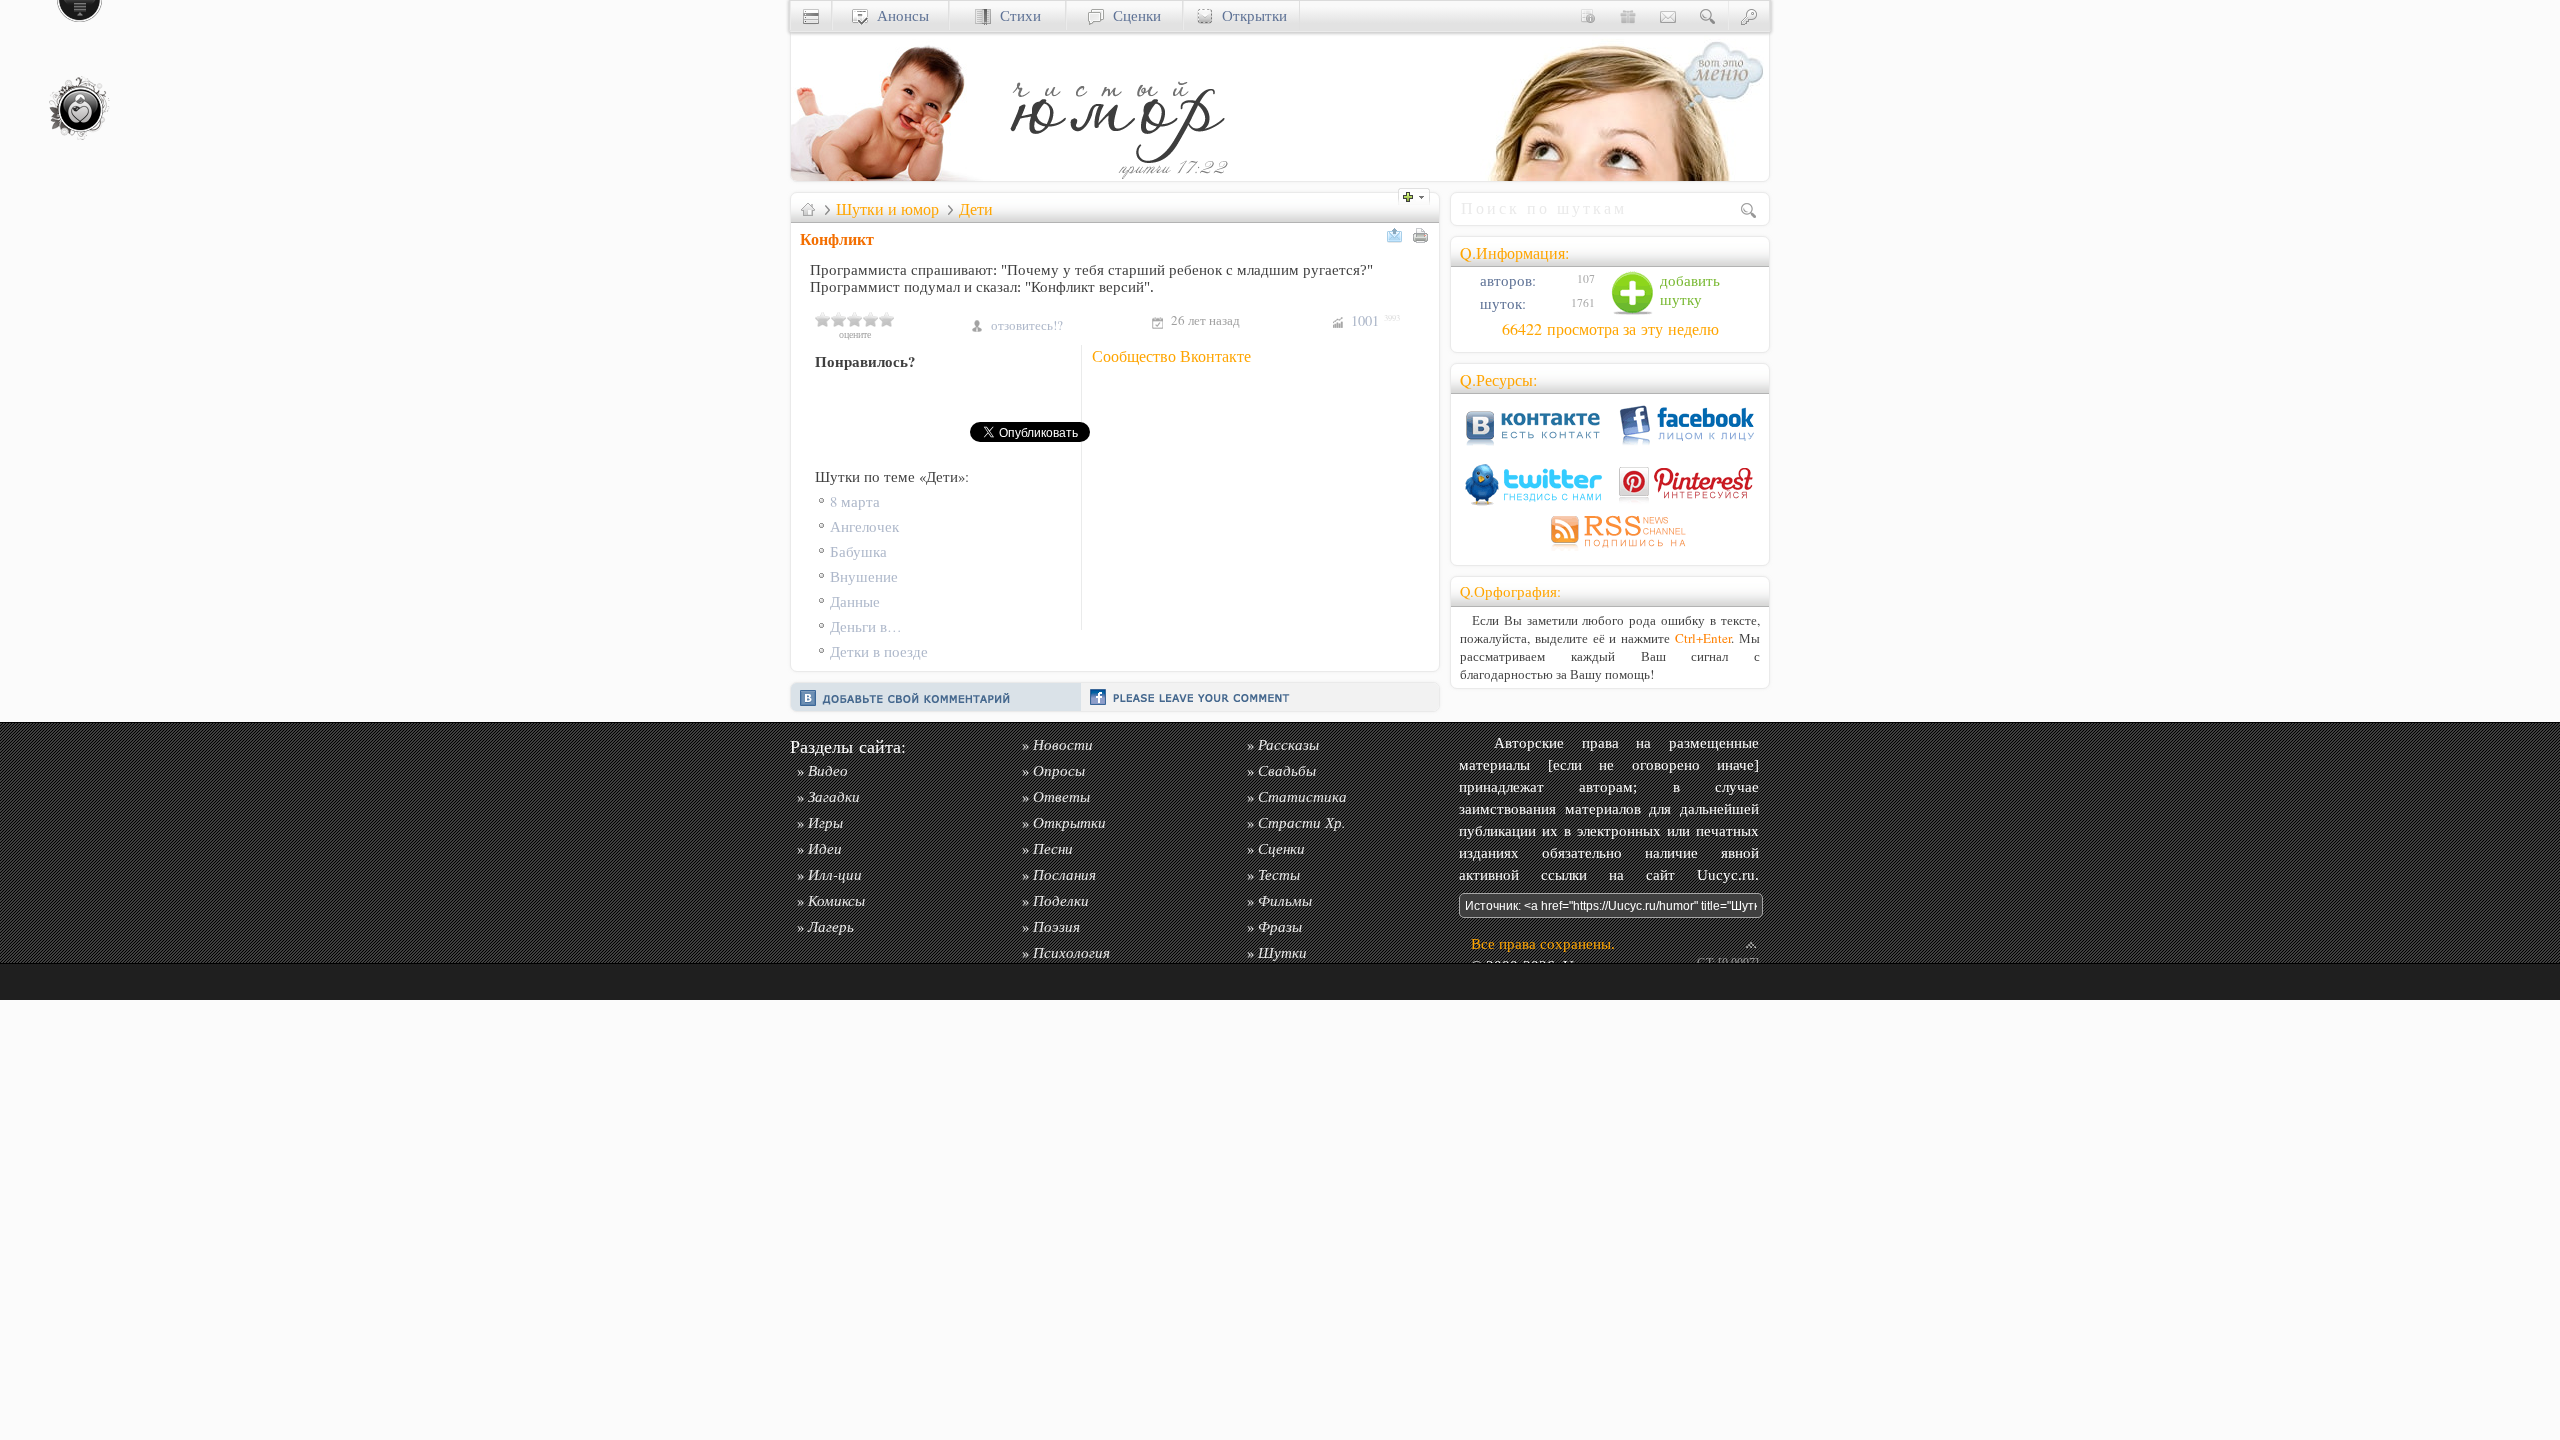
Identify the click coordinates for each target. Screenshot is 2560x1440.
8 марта (855, 501)
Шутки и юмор (887, 209)
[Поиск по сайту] (1708, 15)
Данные (855, 601)
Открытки (1250, 15)
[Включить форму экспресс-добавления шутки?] (1419, 194)
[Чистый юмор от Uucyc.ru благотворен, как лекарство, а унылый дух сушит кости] (1116, 175)
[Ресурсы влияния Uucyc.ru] (808, 209)
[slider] (855, 319)
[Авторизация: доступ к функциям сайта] (1749, 15)
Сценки (1132, 15)
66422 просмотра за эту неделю (1610, 329)
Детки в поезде (879, 651)
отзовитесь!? (1027, 325)
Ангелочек (864, 526)
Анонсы (898, 15)
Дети (976, 209)
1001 (1375, 320)
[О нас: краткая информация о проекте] (1588, 15)
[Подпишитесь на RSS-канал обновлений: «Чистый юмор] (1610, 550)
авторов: (1506, 280)
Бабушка (858, 551)
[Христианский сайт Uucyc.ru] (891, 175)
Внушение (864, 576)
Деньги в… (866, 626)
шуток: (1501, 303)
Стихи (1016, 15)
